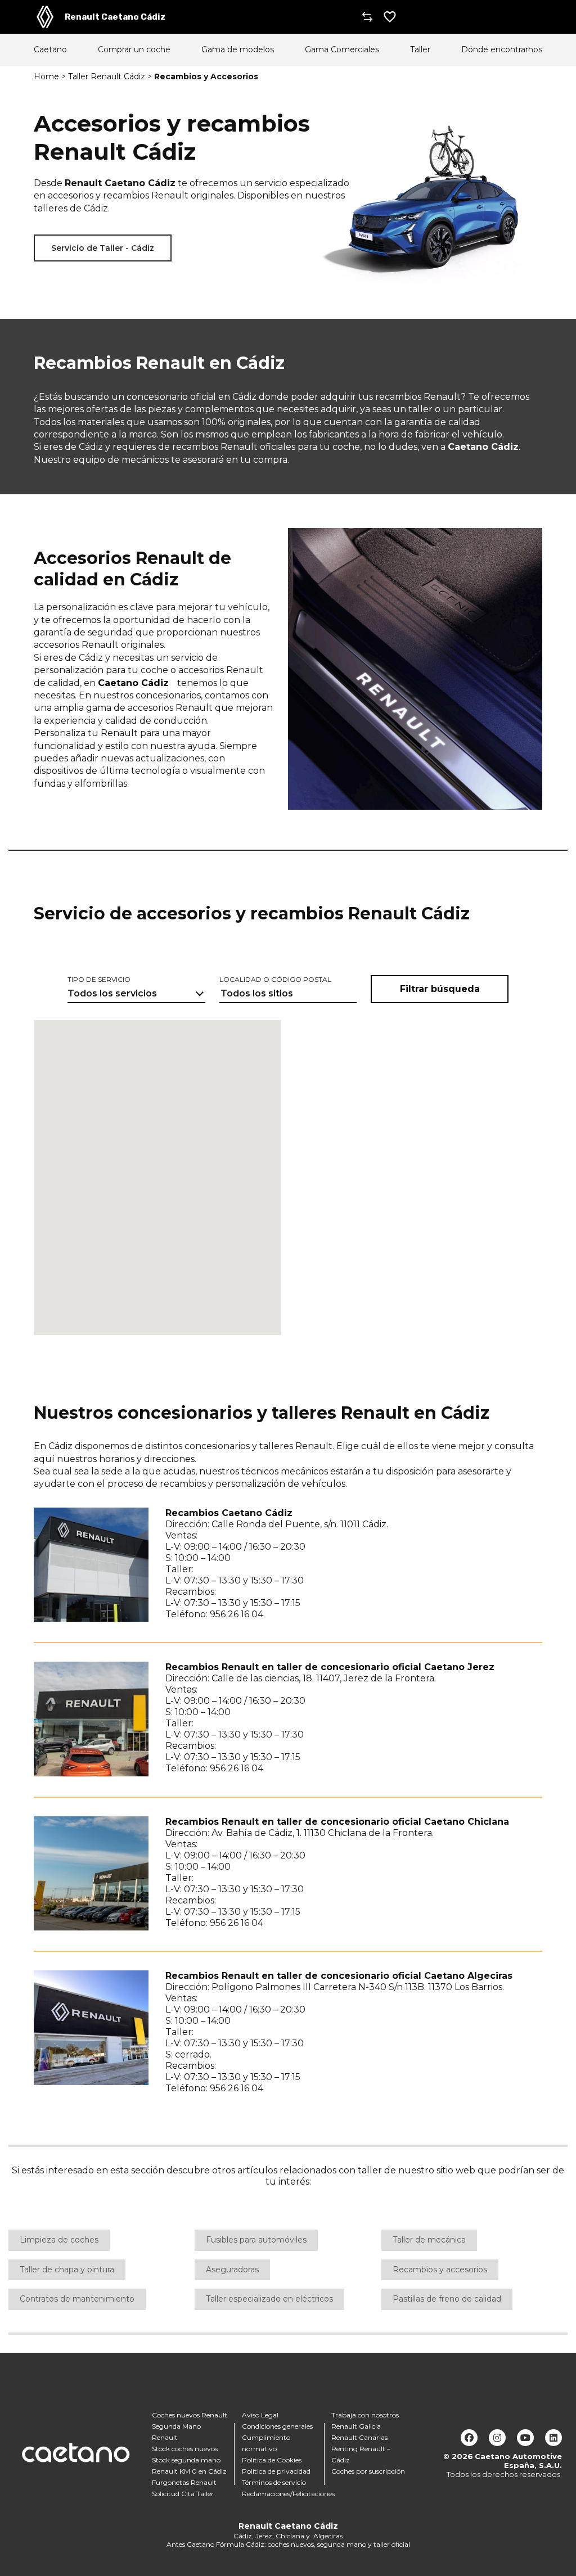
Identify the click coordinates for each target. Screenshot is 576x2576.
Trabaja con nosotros (365, 2415)
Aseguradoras (232, 2270)
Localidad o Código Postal (275, 979)
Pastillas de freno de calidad (447, 2299)
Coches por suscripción (368, 2471)
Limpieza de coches (59, 2240)
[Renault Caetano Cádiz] (45, 17)
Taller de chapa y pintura (67, 2270)
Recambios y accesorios (440, 2270)
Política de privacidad (276, 2471)
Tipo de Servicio (99, 979)
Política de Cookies (272, 2460)
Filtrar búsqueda (440, 989)
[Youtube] (525, 2438)
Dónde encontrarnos (502, 50)
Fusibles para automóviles (256, 2240)
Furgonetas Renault (184, 2482)
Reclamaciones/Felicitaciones (288, 2494)
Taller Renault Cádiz (107, 76)
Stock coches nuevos (185, 2449)
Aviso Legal (260, 2415)
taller (370, 2170)
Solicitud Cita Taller (183, 2494)
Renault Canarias (359, 2437)
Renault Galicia (356, 2426)
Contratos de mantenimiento (77, 2299)
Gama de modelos (238, 50)
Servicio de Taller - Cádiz (103, 248)
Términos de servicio (274, 2482)
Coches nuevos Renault (190, 2415)
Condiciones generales (277, 2426)
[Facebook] (469, 2438)
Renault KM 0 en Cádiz (189, 2471)
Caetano (50, 50)
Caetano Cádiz (133, 683)
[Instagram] (497, 2438)
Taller (420, 50)
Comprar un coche (134, 50)
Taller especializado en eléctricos (269, 2299)
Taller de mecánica (429, 2240)
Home (46, 76)
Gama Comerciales (342, 50)
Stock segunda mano (186, 2460)
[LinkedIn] (553, 2438)
